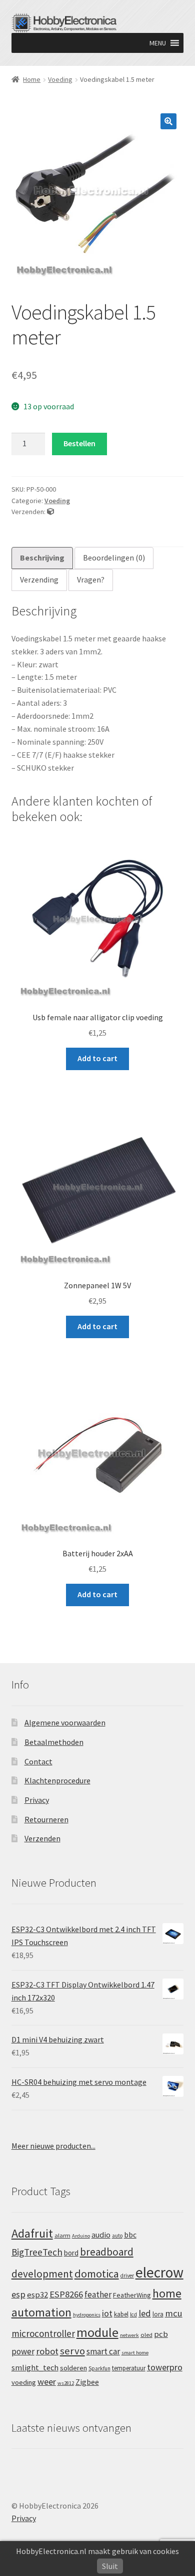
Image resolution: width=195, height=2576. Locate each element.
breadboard (107, 2252)
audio (101, 2235)
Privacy (37, 1800)
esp (18, 2294)
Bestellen (79, 443)
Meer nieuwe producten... (53, 2146)
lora (158, 2314)
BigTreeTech (37, 2252)
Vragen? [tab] (91, 579)
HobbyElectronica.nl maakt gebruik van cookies (97, 2551)
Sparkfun (99, 2368)
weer (47, 2382)
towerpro (165, 2367)
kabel (121, 2314)
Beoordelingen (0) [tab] (114, 558)
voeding (24, 2382)
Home (32, 79)
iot (107, 2313)
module (97, 2332)
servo (72, 2351)
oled (146, 2335)
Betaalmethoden (54, 1742)
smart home (135, 2353)
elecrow (159, 2272)
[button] (158, 43)
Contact (38, 1761)
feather (98, 2294)
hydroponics (87, 2315)
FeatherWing (132, 2295)
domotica (97, 2274)
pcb (161, 2334)
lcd (133, 2314)
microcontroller (43, 2333)
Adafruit (32, 2233)
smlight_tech (35, 2367)
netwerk (129, 2335)
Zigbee (87, 2382)
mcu (174, 2313)
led (145, 2313)
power (23, 2351)
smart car (103, 2351)
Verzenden (42, 1838)
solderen (73, 2368)
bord (71, 2253)
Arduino (81, 2236)
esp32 (37, 2295)
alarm (62, 2235)
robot (47, 2351)
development (42, 2274)
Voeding (60, 79)
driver (127, 2276)
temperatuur (129, 2368)
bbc (130, 2235)
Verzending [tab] (39, 579)
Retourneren (46, 1819)
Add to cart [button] (97, 1058)
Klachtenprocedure (57, 1780)
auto (117, 2236)
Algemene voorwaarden (65, 1722)
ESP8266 (66, 2294)
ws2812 (66, 2383)
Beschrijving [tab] (42, 558)
